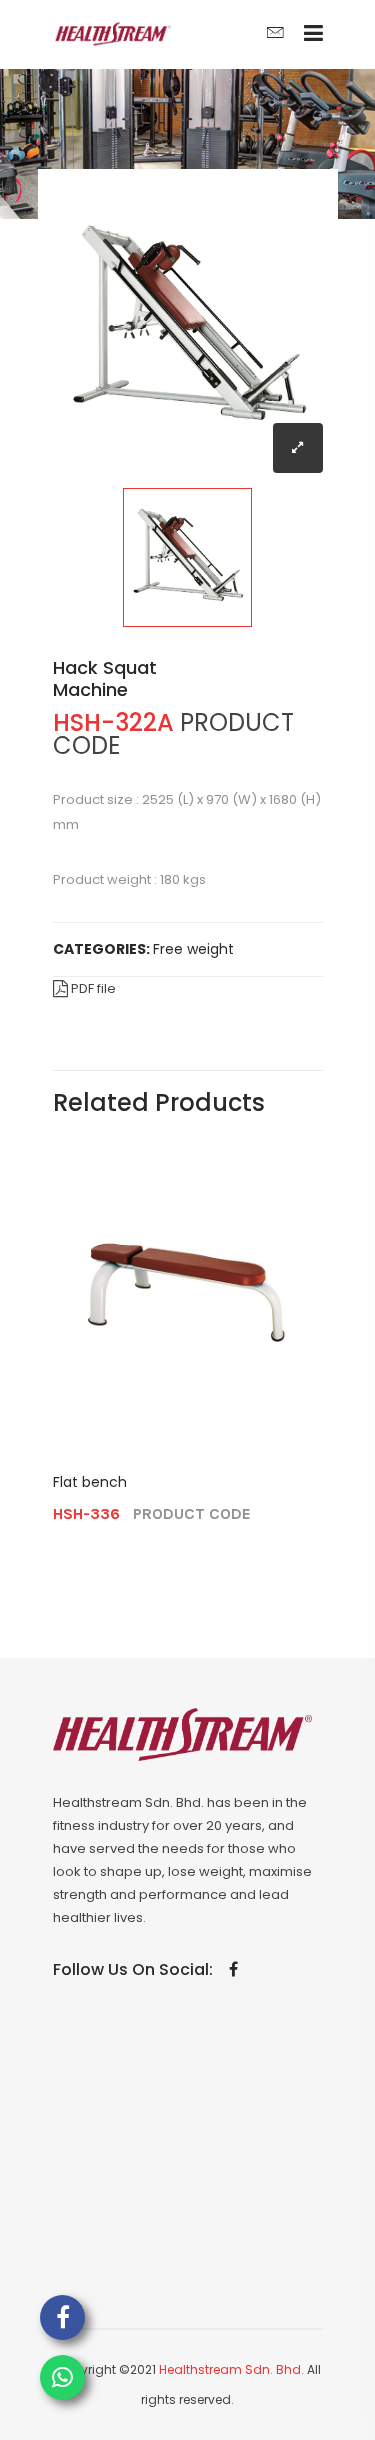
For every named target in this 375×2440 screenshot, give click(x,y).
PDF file (92, 988)
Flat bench (90, 1482)
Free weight (193, 949)
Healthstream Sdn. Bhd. (231, 2369)
